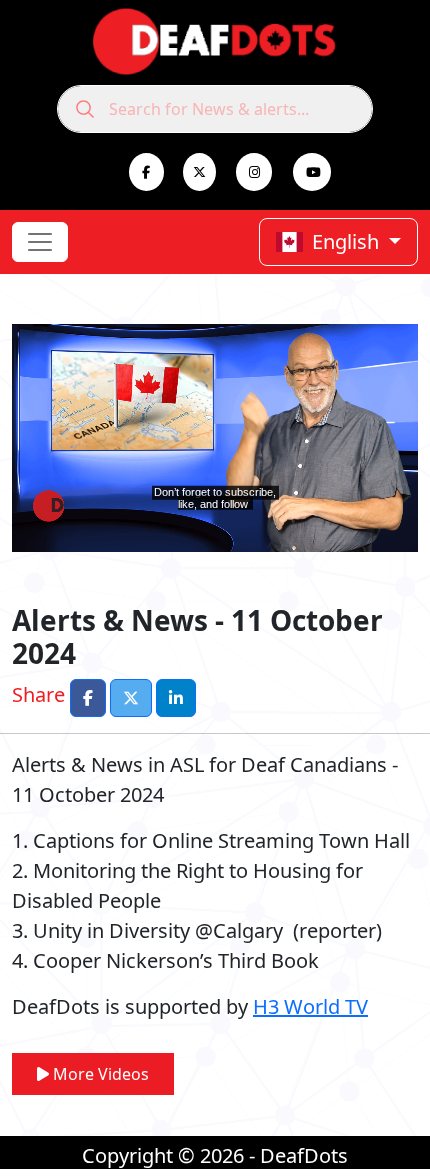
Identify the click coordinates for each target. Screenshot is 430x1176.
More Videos (99, 1074)
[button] (88, 698)
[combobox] (215, 109)
